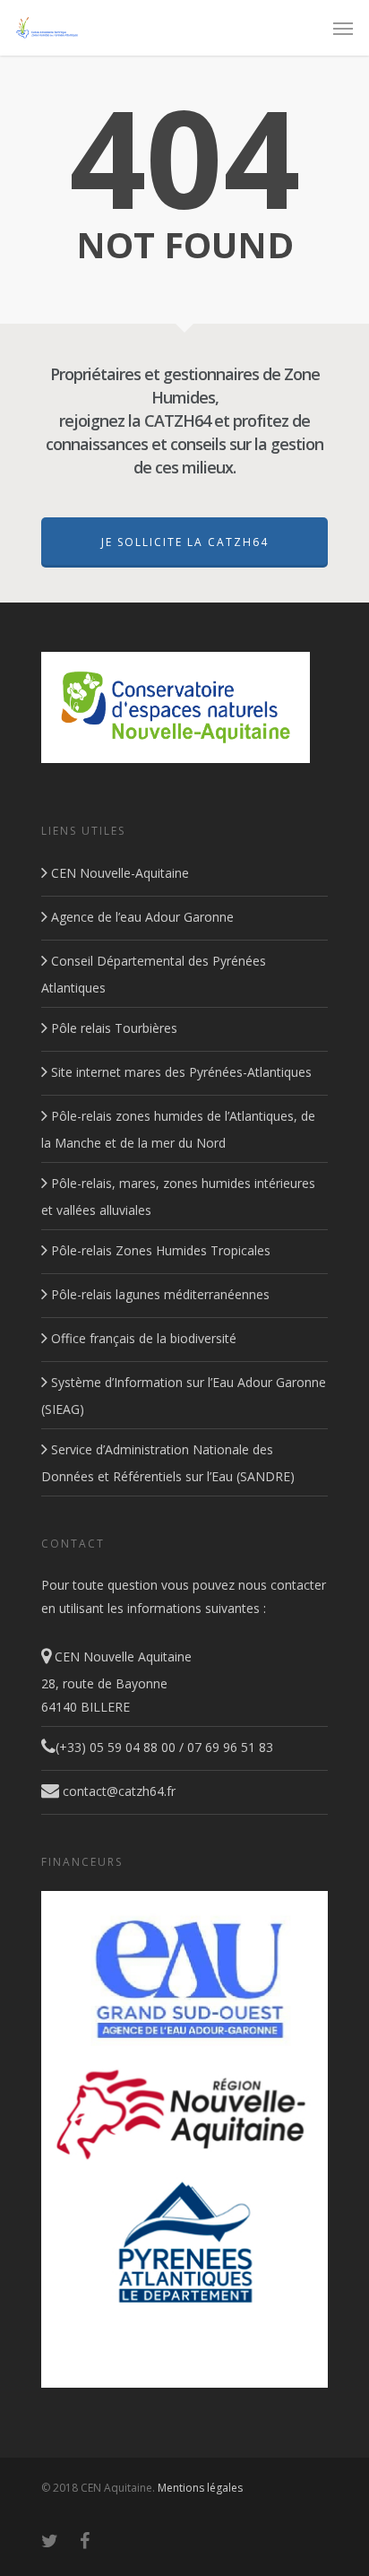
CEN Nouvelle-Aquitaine (118, 873)
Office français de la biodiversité (142, 1338)
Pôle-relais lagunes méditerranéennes (159, 1294)
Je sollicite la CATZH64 (185, 542)
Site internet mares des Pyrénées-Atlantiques (180, 1072)
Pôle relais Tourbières (112, 1028)
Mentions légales (200, 2488)
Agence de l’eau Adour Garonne (141, 917)
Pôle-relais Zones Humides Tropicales (159, 1250)
